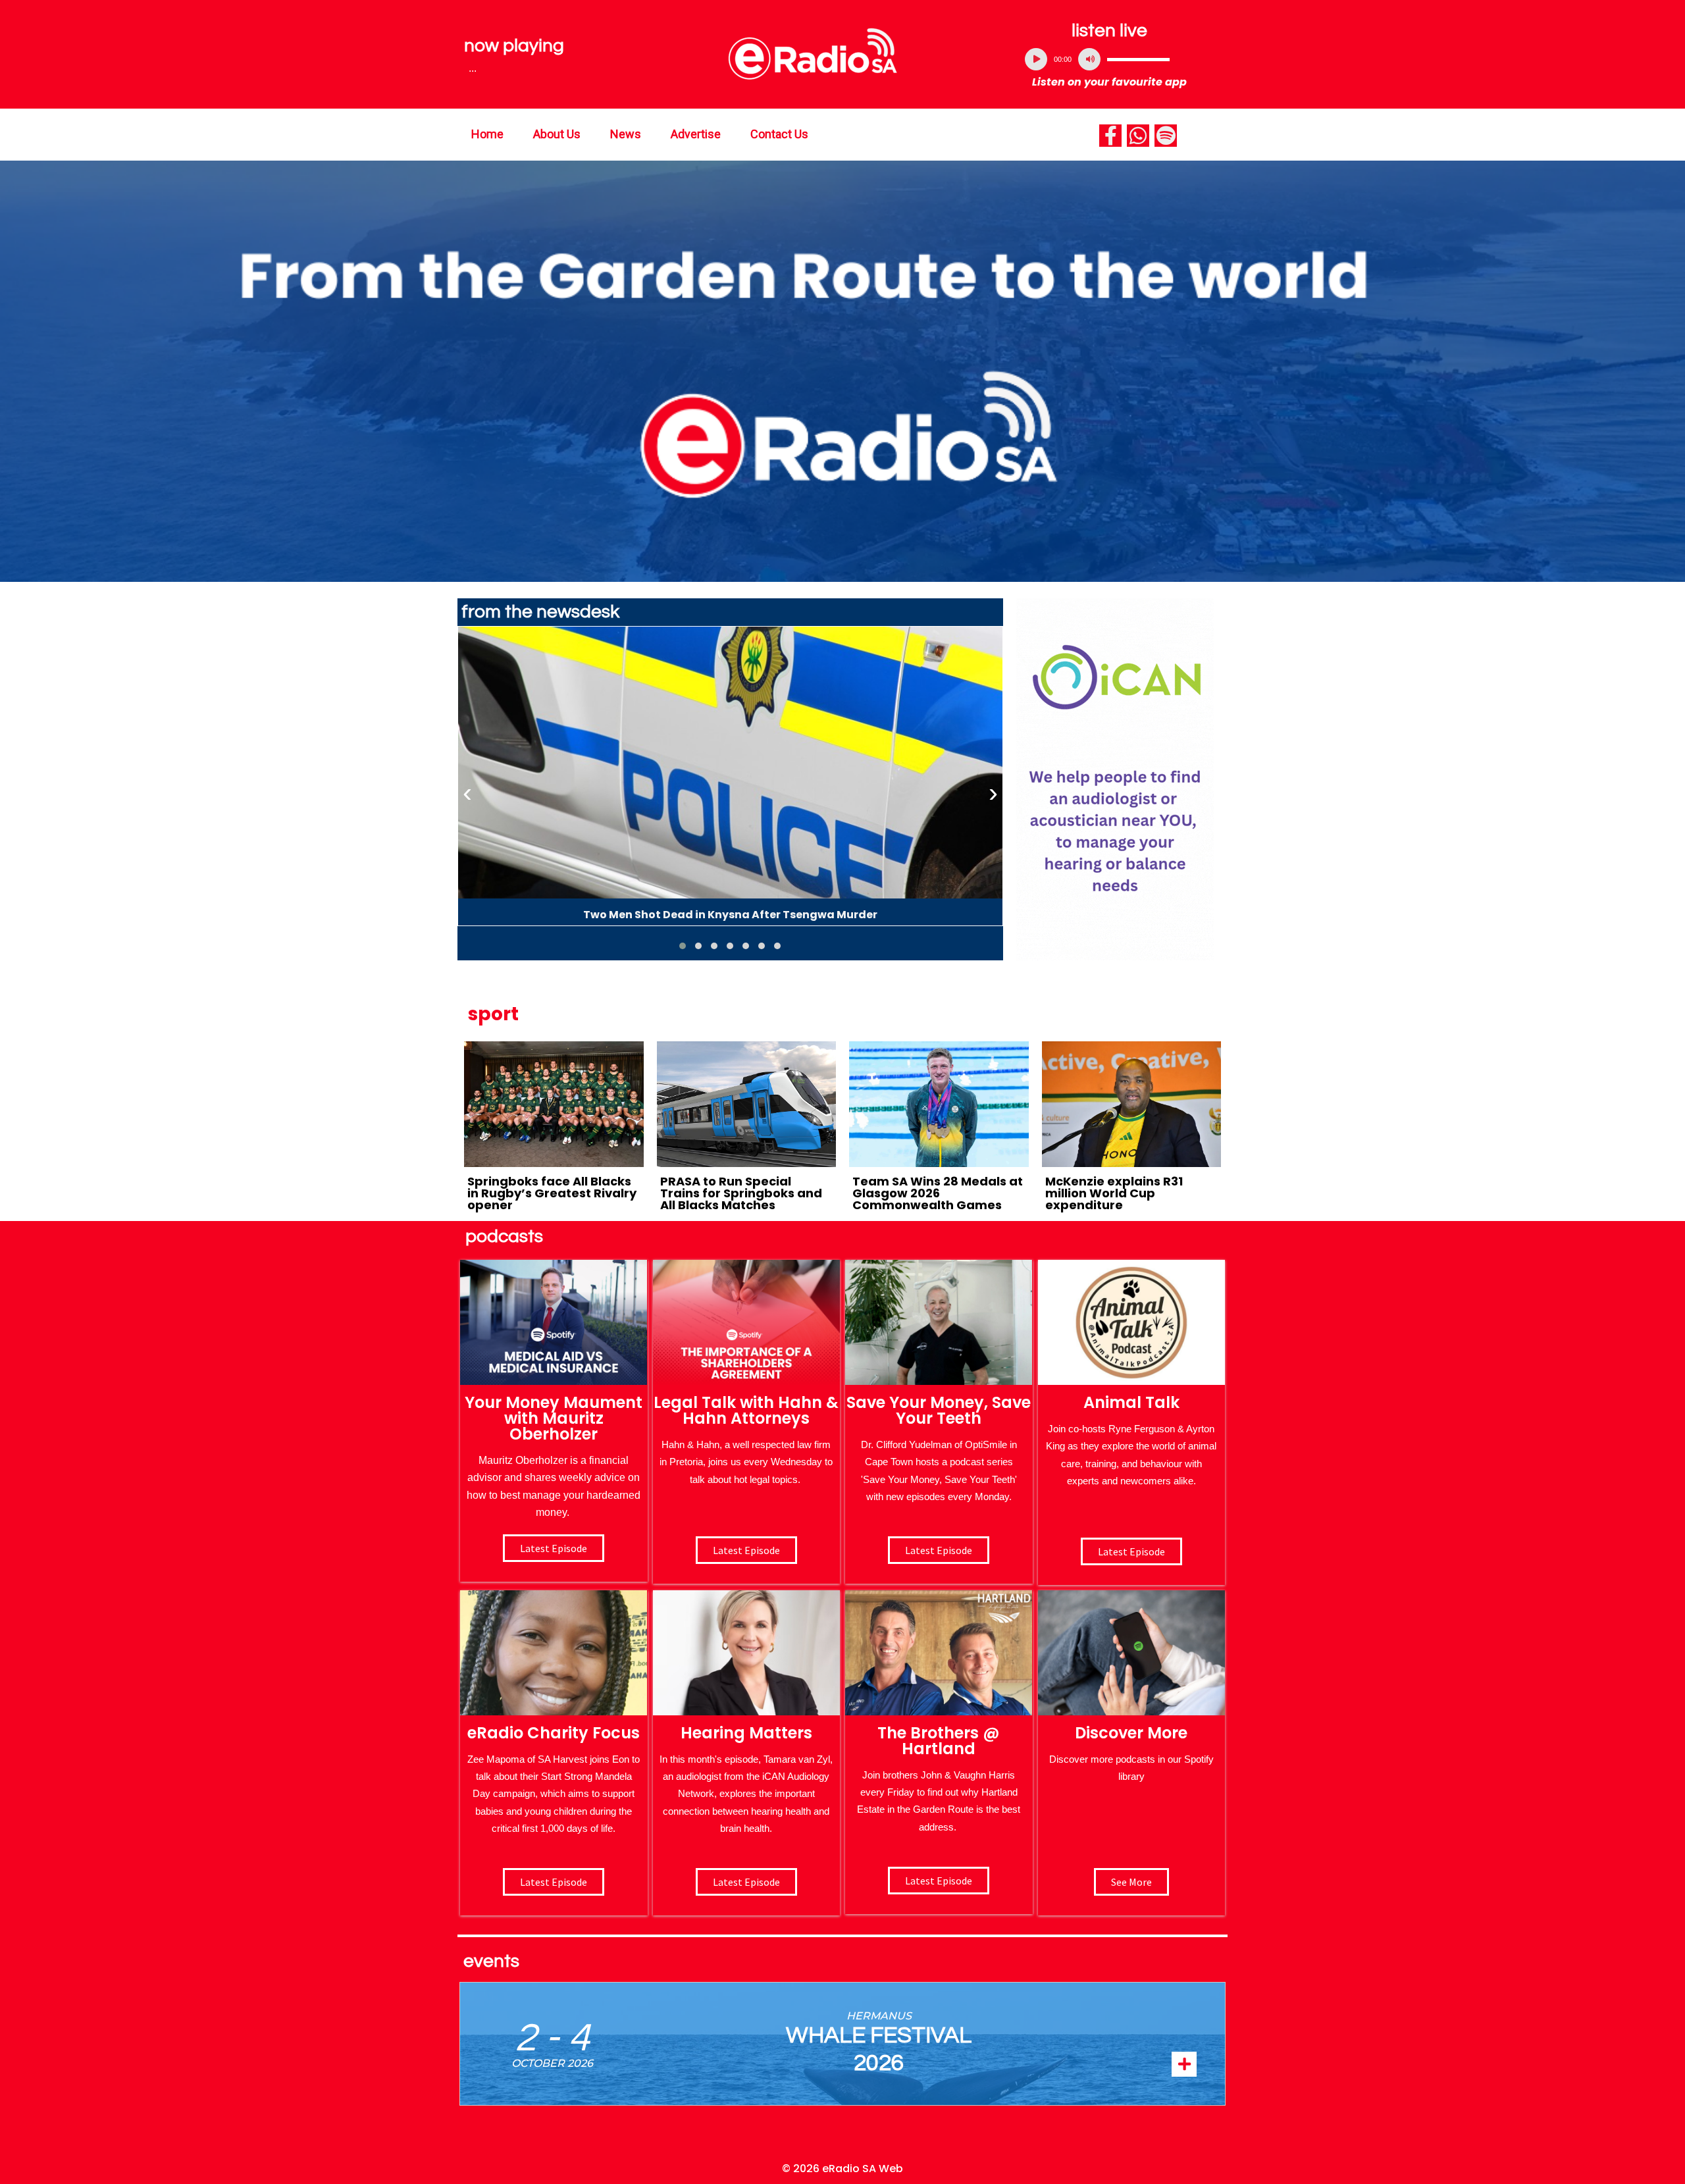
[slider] (1138, 59)
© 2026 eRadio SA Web (842, 2169)
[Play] (1036, 59)
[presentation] (467, 793)
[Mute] (1089, 59)
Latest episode (554, 1548)
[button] (683, 946)
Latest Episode (939, 1550)
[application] (1110, 59)
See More (1131, 1882)
